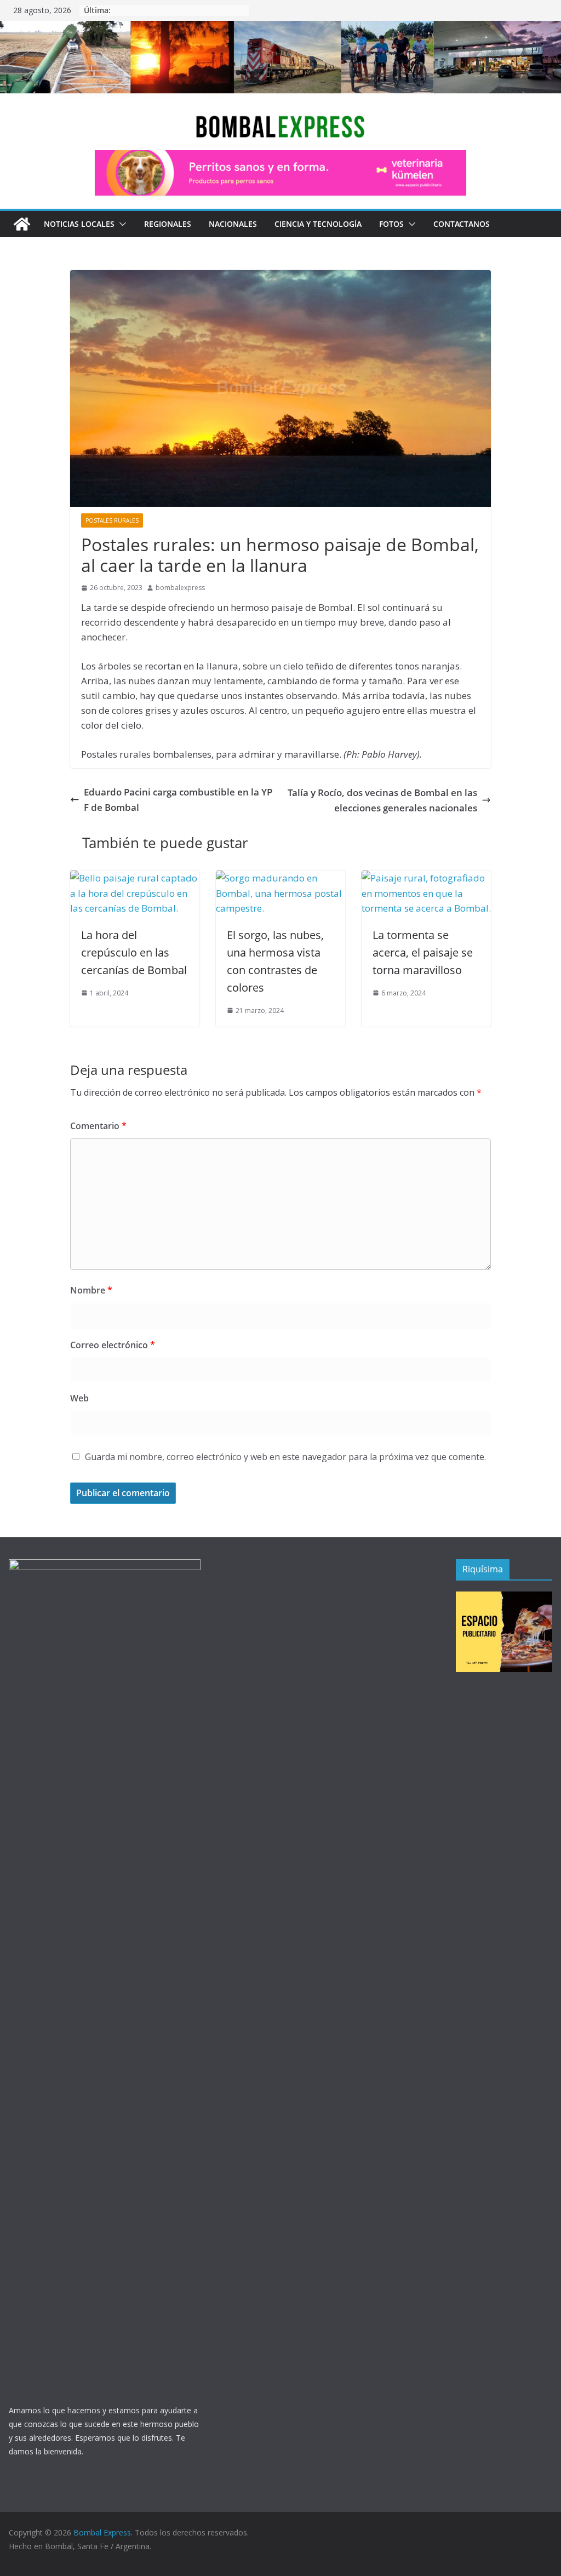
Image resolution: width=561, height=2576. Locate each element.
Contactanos (462, 224)
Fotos (391, 224)
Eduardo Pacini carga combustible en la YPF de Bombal (178, 799)
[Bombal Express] (22, 224)
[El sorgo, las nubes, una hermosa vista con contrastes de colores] (280, 878)
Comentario (98, 1126)
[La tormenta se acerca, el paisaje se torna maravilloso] (426, 878)
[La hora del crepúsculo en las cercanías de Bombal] (135, 878)
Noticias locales (79, 224)
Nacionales (233, 224)
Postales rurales (112, 520)
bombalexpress (180, 588)
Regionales (168, 224)
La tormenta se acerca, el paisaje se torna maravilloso (423, 952)
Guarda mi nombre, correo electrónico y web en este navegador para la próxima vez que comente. (285, 1457)
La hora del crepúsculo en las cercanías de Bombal (134, 952)
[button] (121, 224)
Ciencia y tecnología (318, 224)
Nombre (91, 1290)
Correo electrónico (113, 1345)
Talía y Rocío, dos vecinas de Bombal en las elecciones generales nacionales (382, 800)
